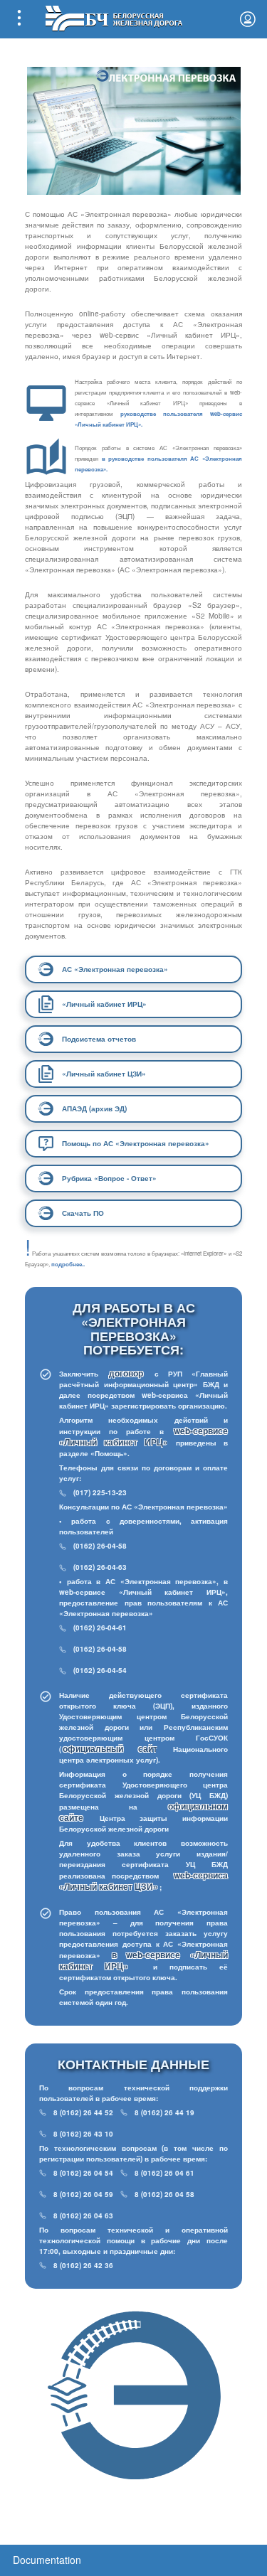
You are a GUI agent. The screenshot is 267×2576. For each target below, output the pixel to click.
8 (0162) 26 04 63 (83, 2216)
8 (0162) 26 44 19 (164, 2112)
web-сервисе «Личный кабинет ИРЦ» (143, 1436)
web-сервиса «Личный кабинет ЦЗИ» (143, 1881)
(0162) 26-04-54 (100, 1670)
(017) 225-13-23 (100, 1492)
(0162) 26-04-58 (100, 1546)
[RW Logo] (114, 17)
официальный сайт (110, 1748)
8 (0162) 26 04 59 (83, 2194)
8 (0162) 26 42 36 (83, 2265)
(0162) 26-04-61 (100, 1628)
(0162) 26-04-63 (100, 1567)
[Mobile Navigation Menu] (19, 19)
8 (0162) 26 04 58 (164, 2194)
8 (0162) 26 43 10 (83, 2134)
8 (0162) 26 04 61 (164, 2173)
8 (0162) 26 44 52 (83, 2112)
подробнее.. (68, 1264)
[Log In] (248, 19)
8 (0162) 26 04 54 (83, 2173)
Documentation (47, 2560)
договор (131, 1373)
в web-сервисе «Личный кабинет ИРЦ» (143, 1960)
